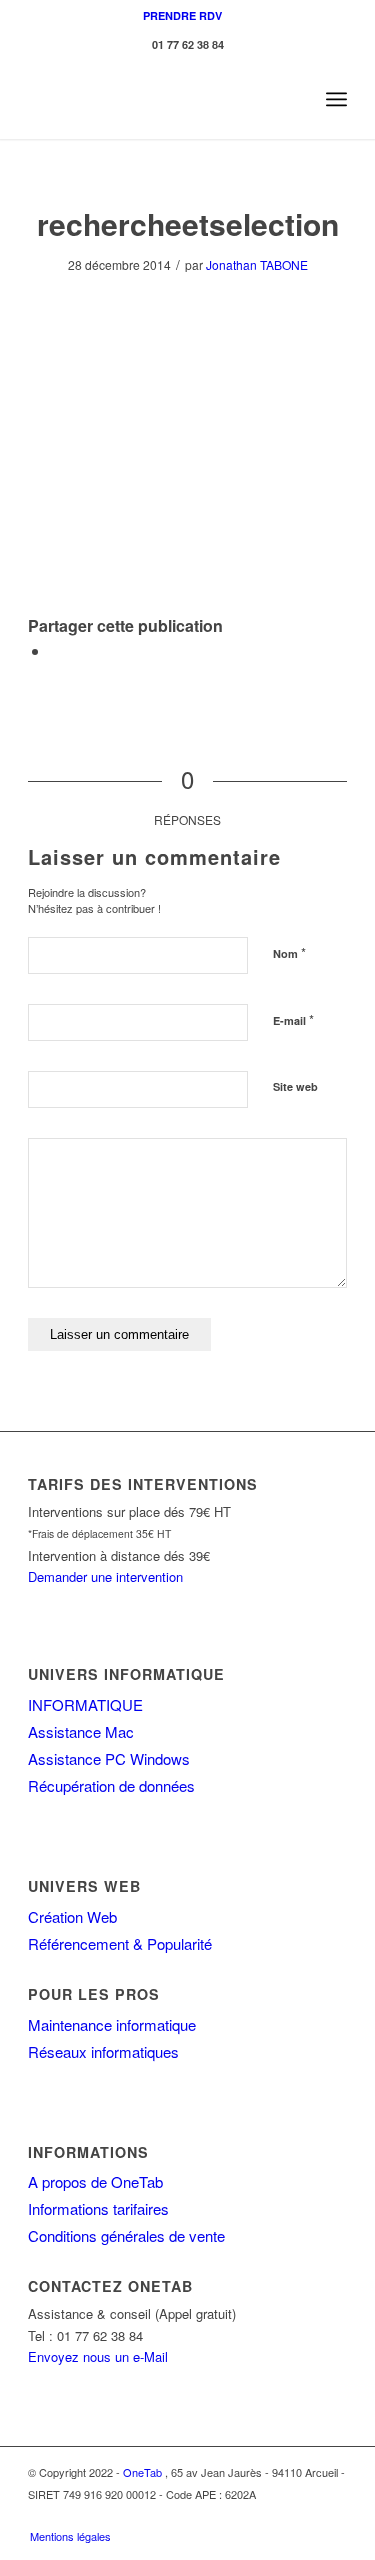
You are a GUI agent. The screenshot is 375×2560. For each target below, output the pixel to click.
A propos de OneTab (95, 2181)
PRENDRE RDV (182, 15)
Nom (289, 952)
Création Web (72, 1916)
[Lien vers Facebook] (302, 2515)
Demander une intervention (105, 1576)
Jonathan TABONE (257, 264)
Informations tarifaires (98, 2208)
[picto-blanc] (155, 99)
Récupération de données (111, 1785)
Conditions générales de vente (126, 2235)
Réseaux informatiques (103, 2051)
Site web (295, 1086)
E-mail (293, 1019)
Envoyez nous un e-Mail (98, 2356)
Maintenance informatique (112, 2024)
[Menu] (336, 99)
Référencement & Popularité (120, 1943)
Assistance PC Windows (109, 1758)
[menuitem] (182, 15)
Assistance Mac (81, 1731)
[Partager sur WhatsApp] (56, 650)
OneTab (142, 2472)
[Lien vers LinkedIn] (332, 2515)
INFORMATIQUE (85, 1704)
